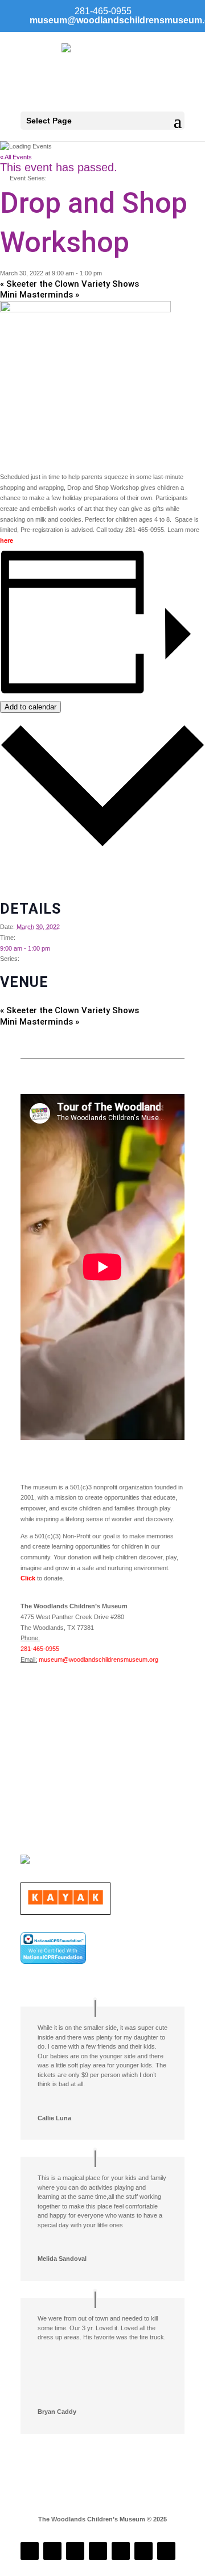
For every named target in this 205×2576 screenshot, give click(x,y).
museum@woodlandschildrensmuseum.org (99, 1659)
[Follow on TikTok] (98, 2551)
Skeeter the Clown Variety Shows (69, 284)
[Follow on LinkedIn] (75, 2551)
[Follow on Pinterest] (166, 2551)
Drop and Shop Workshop (46, 969)
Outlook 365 (17, 886)
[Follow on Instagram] (52, 2551)
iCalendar (13, 875)
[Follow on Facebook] (30, 2551)
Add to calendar (30, 707)
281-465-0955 (40, 1649)
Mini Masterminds (40, 295)
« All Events (16, 157)
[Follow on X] (143, 2551)
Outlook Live (17, 896)
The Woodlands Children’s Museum (49, 1000)
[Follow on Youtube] (121, 2551)
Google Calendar (23, 864)
